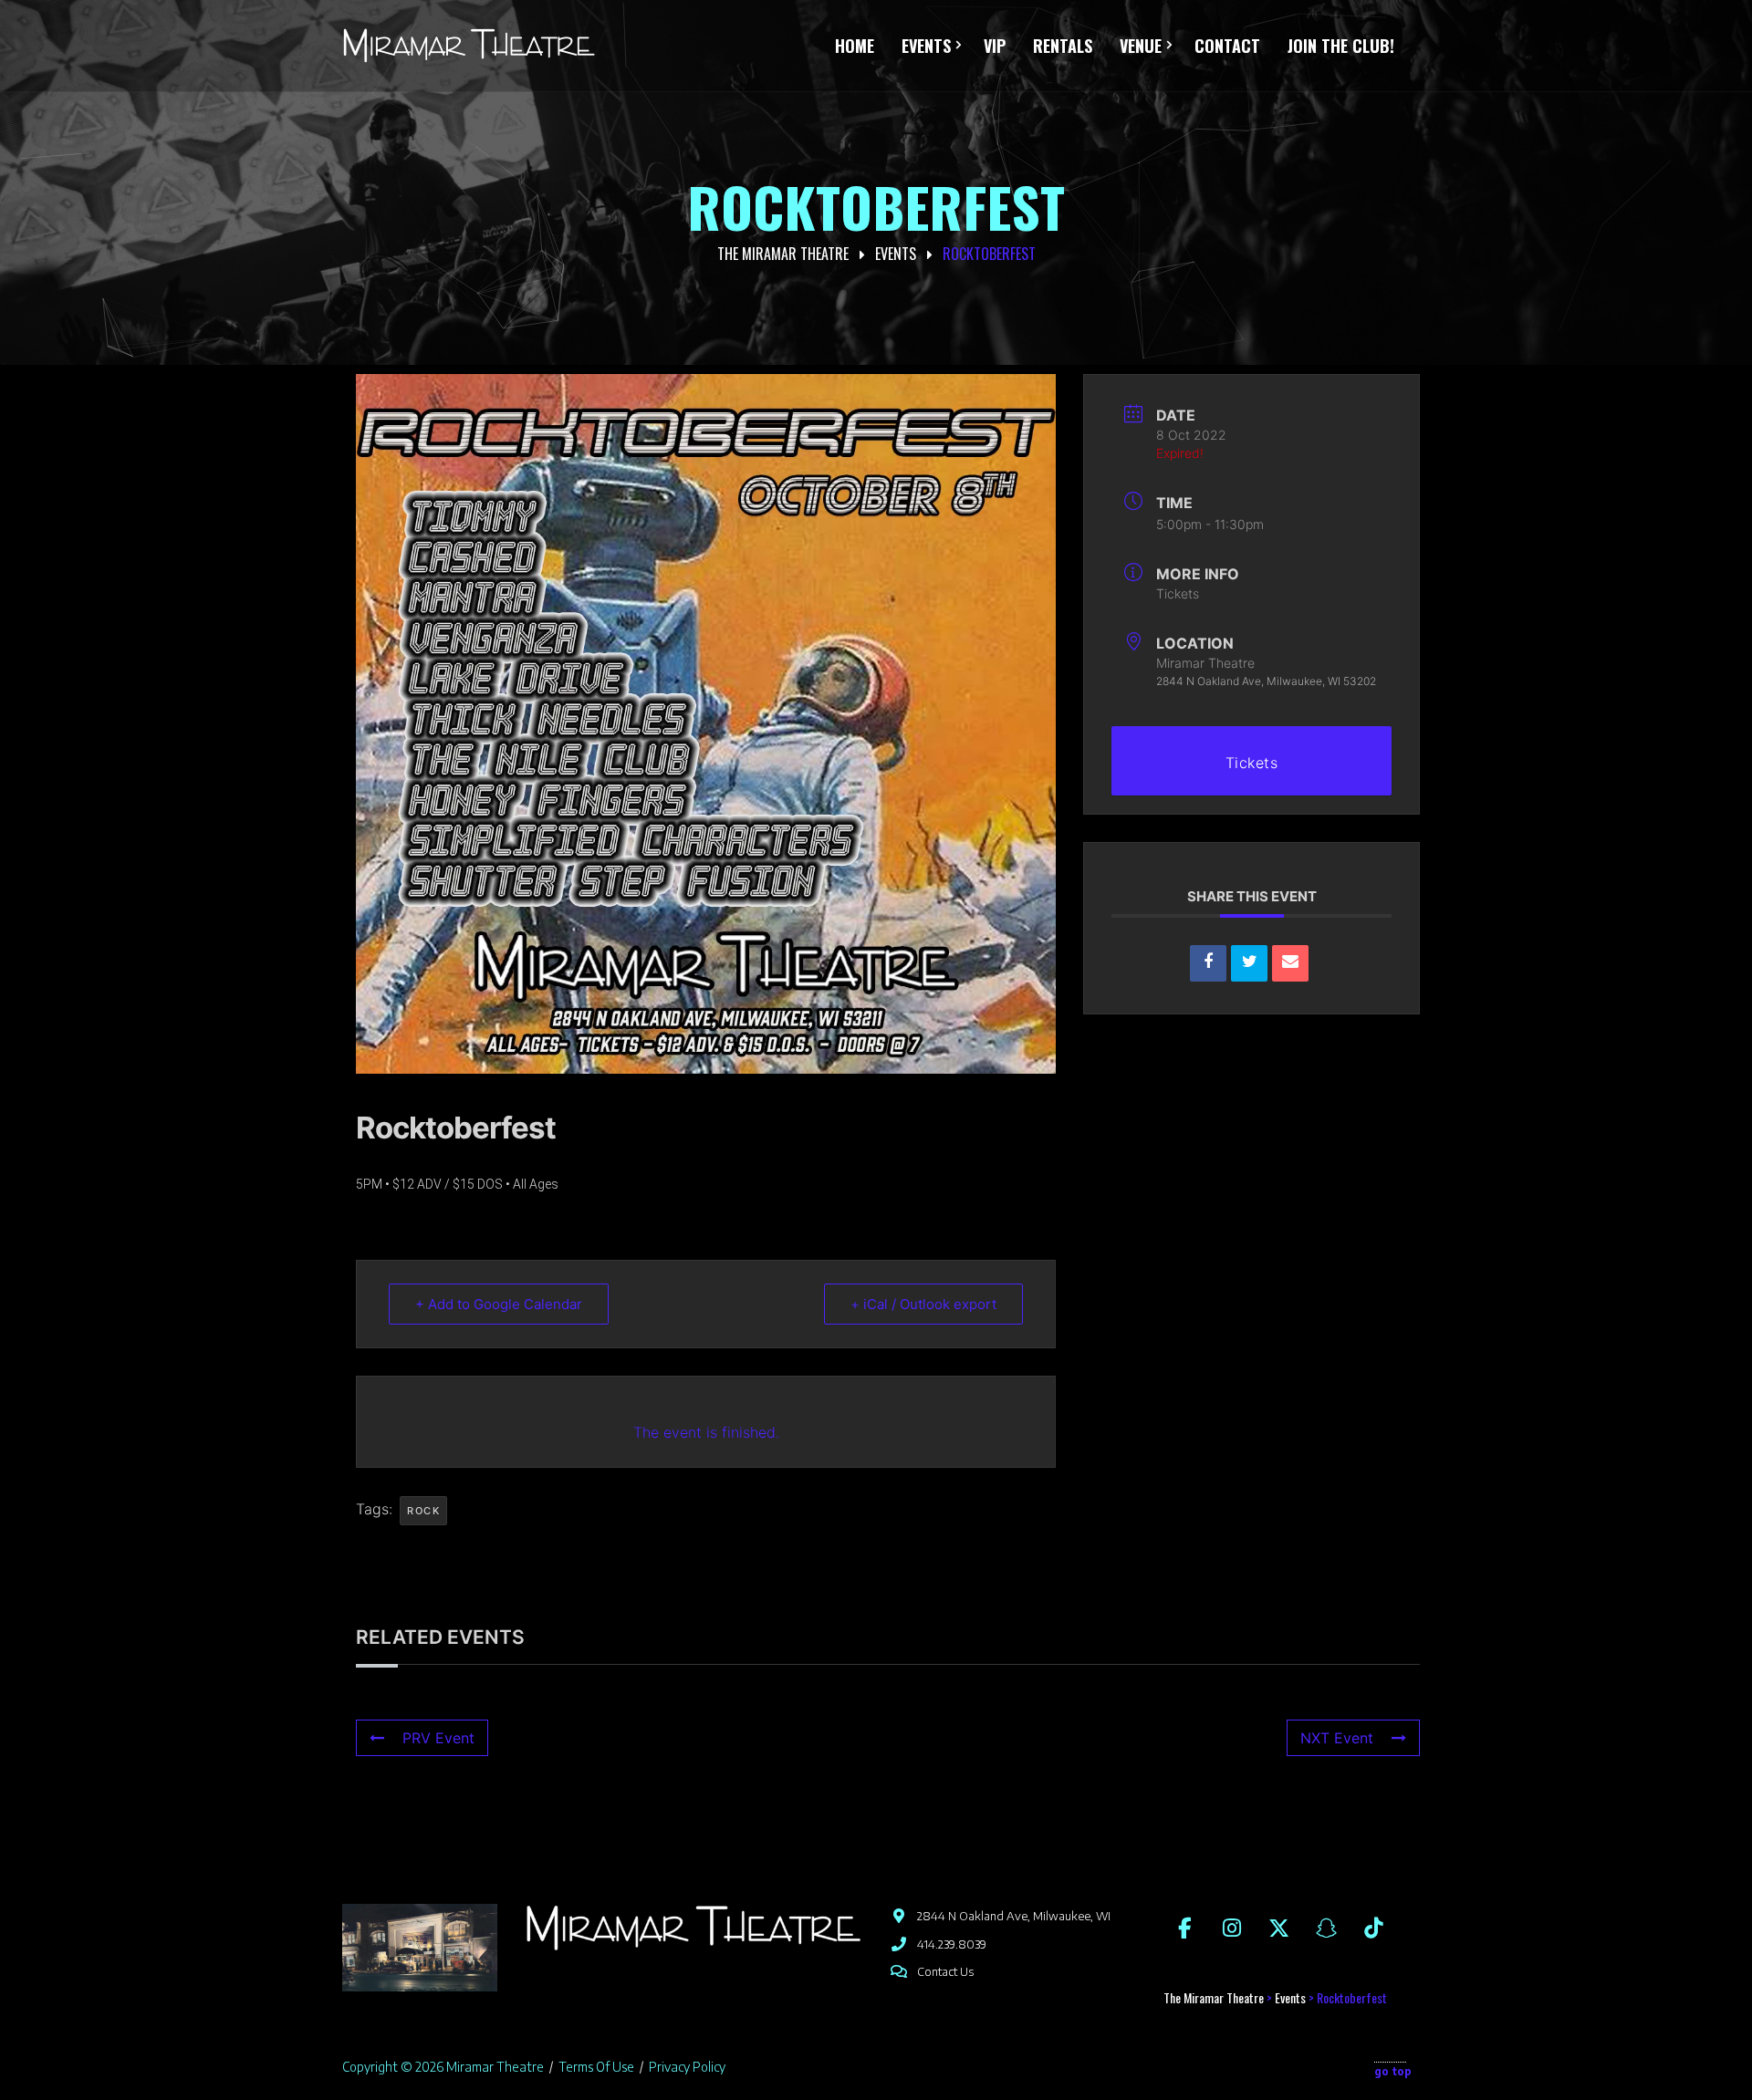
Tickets (1178, 593)
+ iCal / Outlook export (923, 1304)
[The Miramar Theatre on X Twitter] (1279, 1927)
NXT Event (1337, 1738)
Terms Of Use (596, 2067)
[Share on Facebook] (1208, 963)
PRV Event (438, 1738)
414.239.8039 (952, 1944)
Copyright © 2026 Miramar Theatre (443, 2067)
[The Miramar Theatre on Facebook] (1184, 1927)
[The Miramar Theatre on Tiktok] (1373, 1927)
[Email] (1290, 963)
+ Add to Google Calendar (499, 1304)
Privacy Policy (687, 2067)
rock (423, 1511)
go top (1393, 2071)
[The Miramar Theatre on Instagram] (1232, 1927)
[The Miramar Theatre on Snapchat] (1326, 1927)
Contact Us (945, 1971)
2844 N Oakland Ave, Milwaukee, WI (1014, 1916)
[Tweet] (1249, 963)
